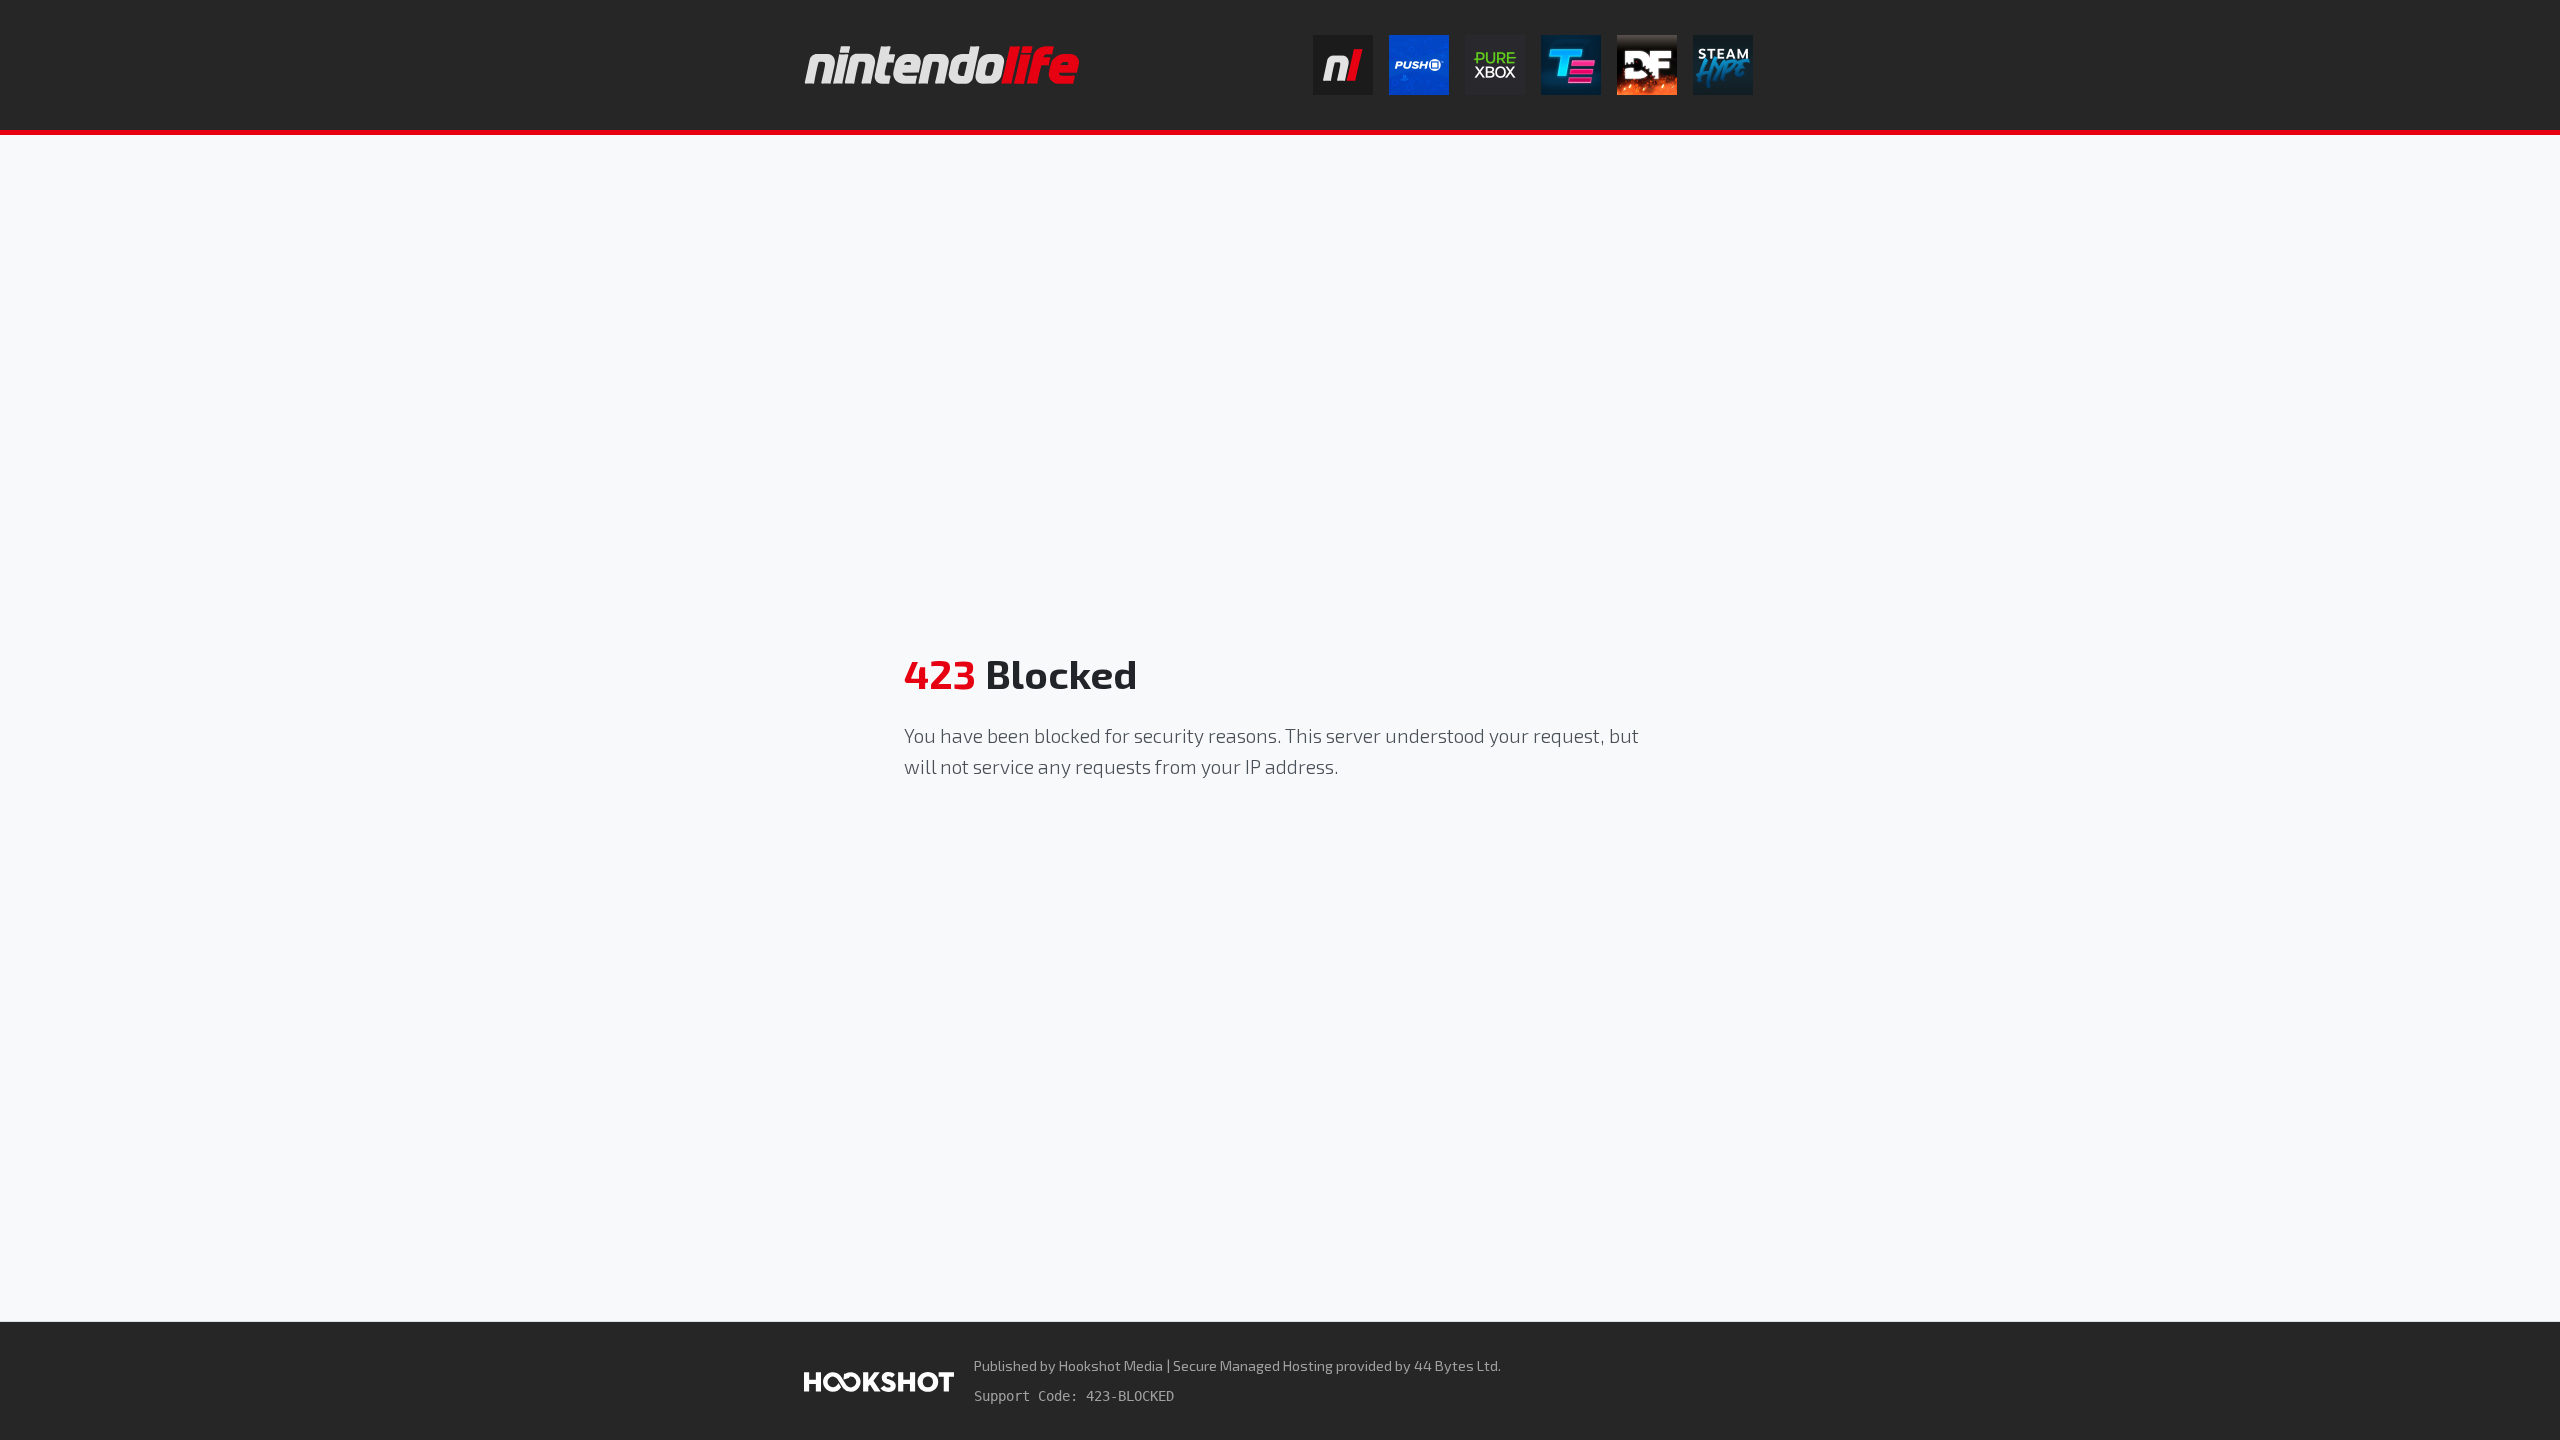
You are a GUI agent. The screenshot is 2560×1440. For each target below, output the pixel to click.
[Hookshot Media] (879, 1380)
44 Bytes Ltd (1456, 1365)
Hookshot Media (1111, 1365)
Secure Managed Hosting (1253, 1365)
